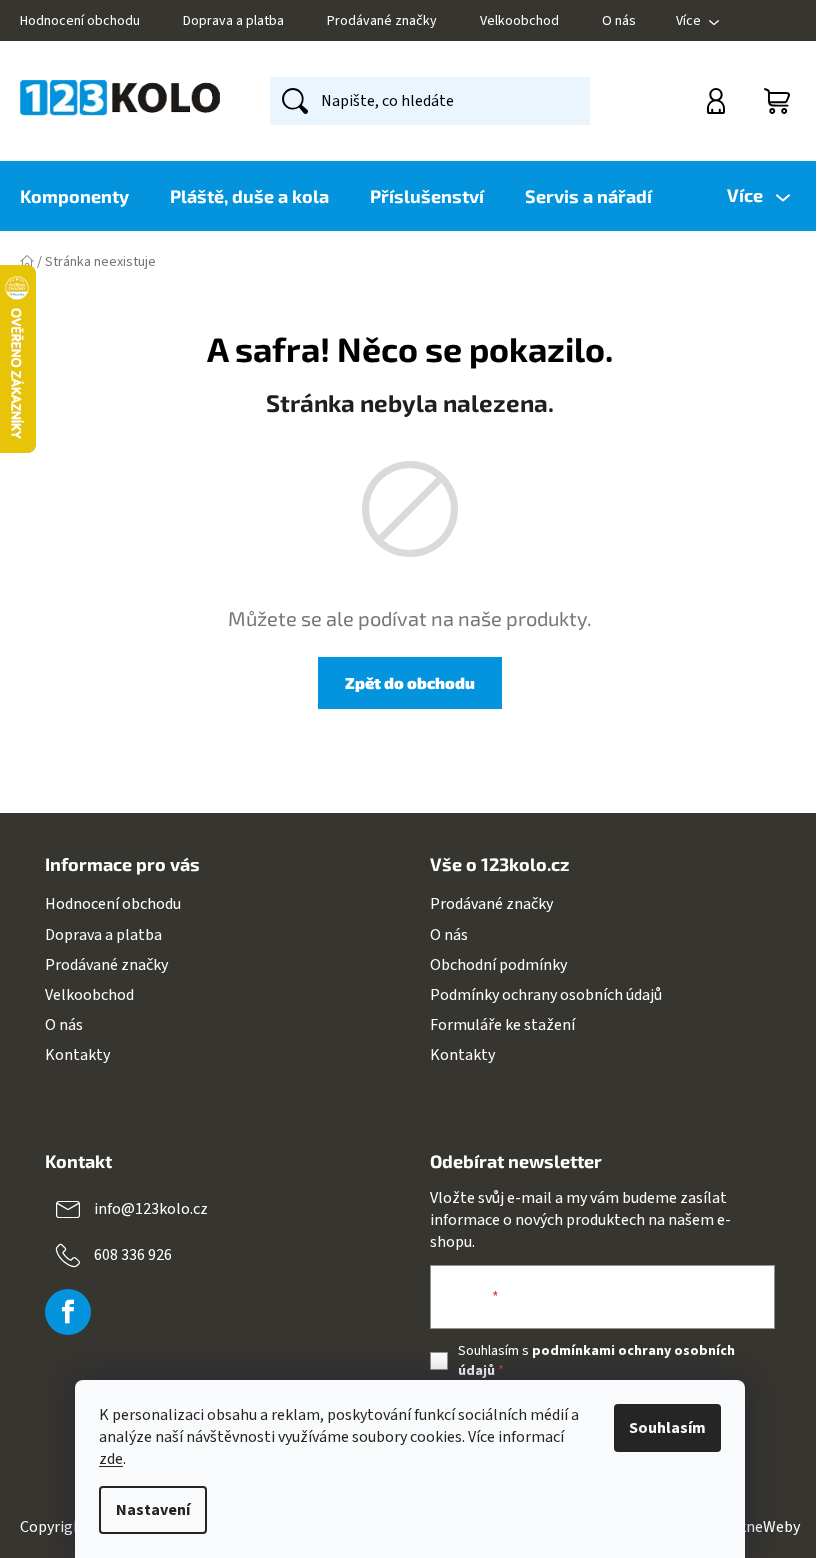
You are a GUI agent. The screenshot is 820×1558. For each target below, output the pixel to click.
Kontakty (77, 1055)
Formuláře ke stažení (502, 1025)
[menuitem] (84, 196)
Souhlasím (667, 1428)
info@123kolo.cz (151, 1209)
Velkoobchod (519, 21)
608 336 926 (133, 1255)
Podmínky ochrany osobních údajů (546, 995)
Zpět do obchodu (410, 682)
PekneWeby (760, 1527)
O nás (619, 21)
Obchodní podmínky (498, 965)
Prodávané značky (382, 21)
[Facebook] (68, 1312)
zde (111, 1459)
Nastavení (153, 1510)
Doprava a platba (233, 21)
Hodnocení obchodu (80, 21)
